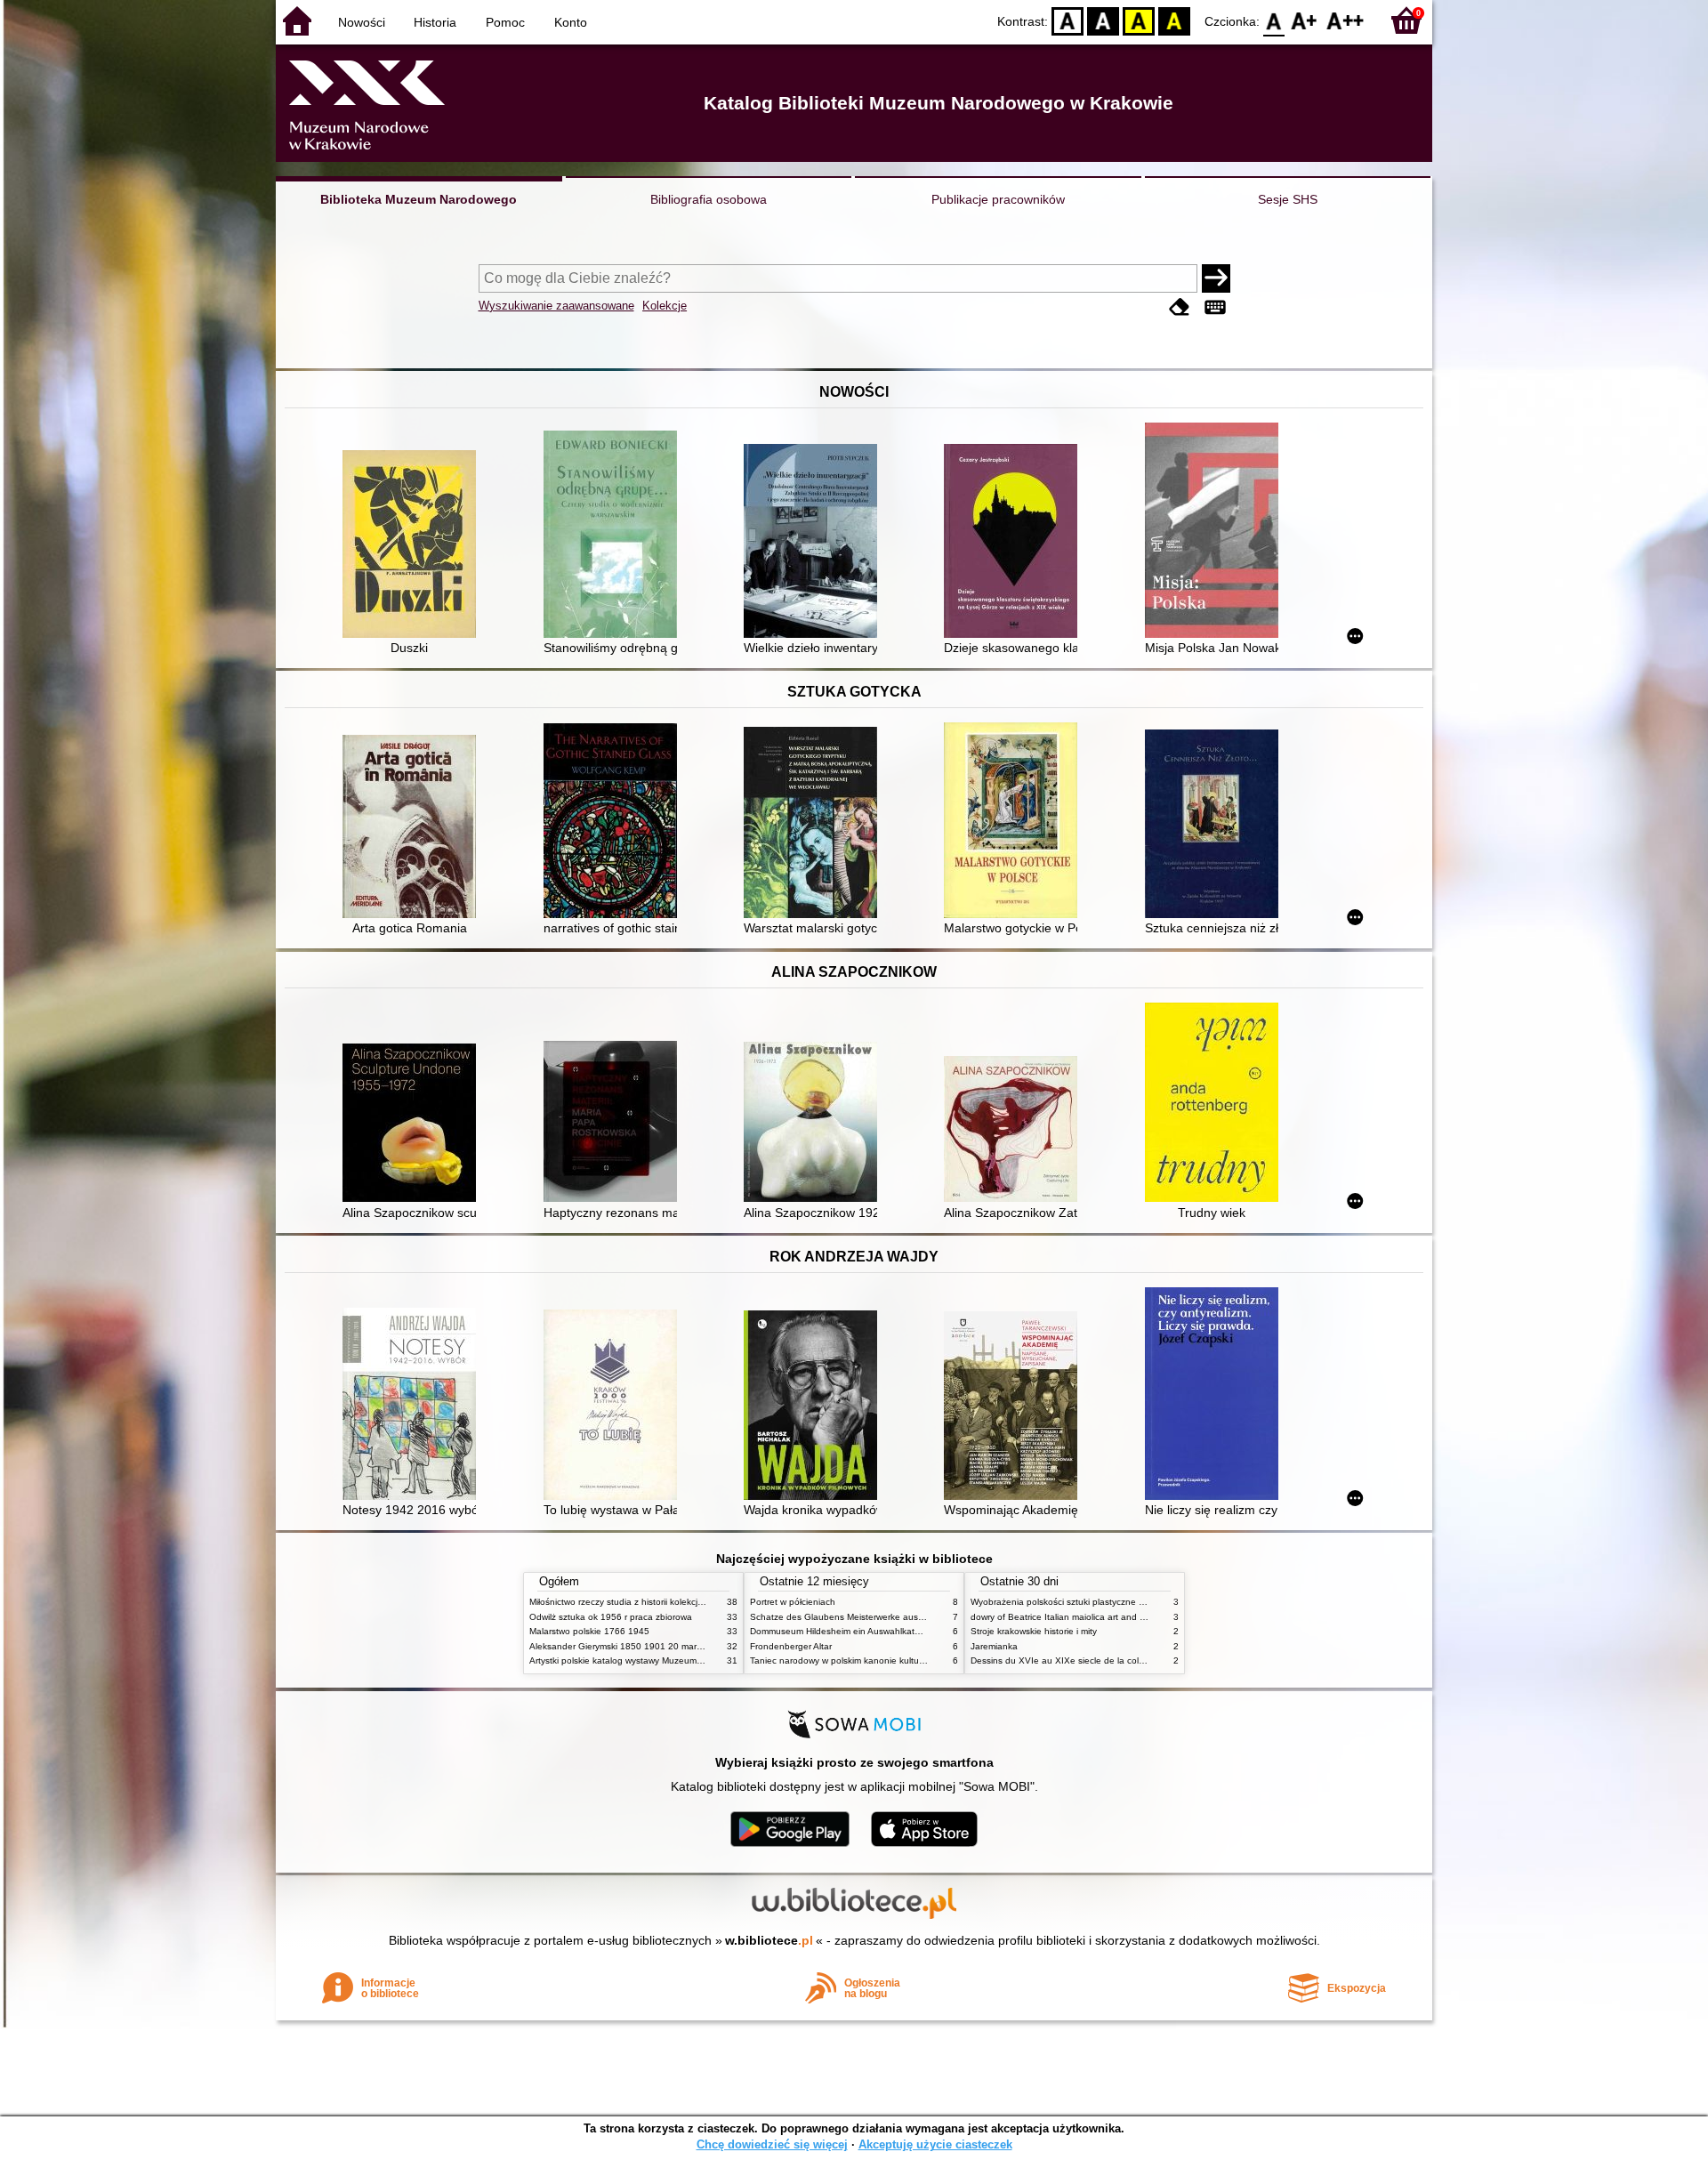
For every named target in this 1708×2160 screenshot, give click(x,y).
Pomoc (505, 22)
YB (1139, 20)
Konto (571, 22)
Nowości (362, 22)
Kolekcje (665, 306)
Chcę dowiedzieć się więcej (772, 2144)
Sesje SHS (1288, 199)
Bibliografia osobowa (709, 199)
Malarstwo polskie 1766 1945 (589, 1631)
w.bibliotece (769, 1940)
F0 (1274, 20)
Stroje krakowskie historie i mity (1034, 1631)
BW (1103, 20)
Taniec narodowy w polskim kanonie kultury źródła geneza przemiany (891, 1660)
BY (1174, 20)
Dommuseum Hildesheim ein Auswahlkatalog (841, 1631)
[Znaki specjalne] (1215, 307)
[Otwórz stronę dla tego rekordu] (414, 546)
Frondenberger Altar (791, 1646)
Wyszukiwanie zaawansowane (556, 306)
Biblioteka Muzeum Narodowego (419, 199)
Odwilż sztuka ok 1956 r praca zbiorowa (611, 1617)
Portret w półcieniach (793, 1602)
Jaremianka (994, 1646)
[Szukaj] (1216, 278)
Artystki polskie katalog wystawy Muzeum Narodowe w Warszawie (663, 1660)
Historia (435, 22)
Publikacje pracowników (998, 199)
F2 (1345, 20)
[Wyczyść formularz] (1180, 307)
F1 (1305, 20)
